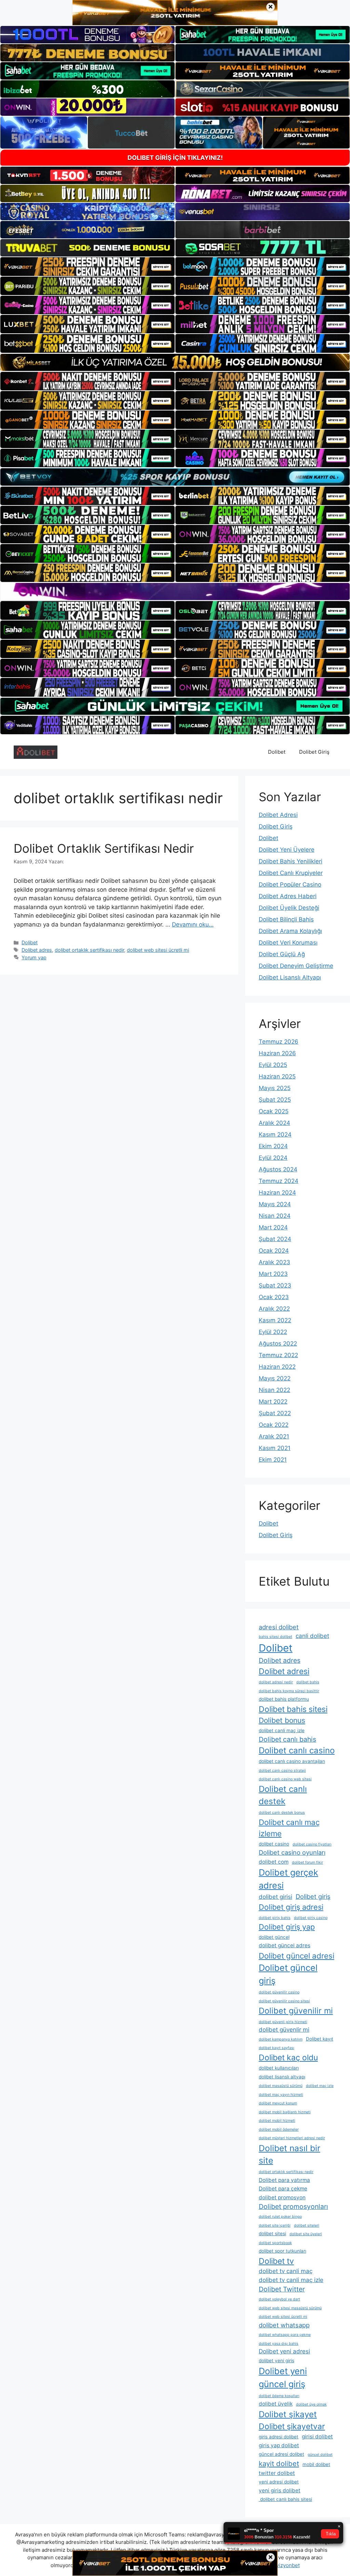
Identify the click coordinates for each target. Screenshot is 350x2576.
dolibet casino (274, 1844)
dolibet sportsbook (275, 2243)
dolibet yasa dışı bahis (279, 2344)
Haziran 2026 (277, 1053)
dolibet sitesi (272, 2233)
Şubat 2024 (275, 1239)
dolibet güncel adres (285, 1945)
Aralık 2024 (274, 1123)
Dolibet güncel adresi (297, 1956)
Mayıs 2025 (275, 1088)
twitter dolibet (277, 2473)
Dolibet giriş (313, 1896)
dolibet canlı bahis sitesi (285, 2499)
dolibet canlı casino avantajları (292, 1761)
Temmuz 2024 (279, 1181)
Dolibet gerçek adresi (288, 1879)
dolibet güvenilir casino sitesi (284, 2001)
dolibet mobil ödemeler (279, 2129)
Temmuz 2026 (279, 1042)
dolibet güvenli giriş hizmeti (283, 2022)
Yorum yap (34, 957)
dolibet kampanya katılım (281, 2039)
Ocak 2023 (274, 1297)
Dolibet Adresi (278, 815)
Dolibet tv (276, 2261)
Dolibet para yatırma (284, 2180)
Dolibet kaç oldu (288, 2058)
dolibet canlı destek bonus (282, 1813)
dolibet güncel (274, 1937)
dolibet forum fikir (307, 1862)
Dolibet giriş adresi (291, 1907)
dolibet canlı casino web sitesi (285, 1779)
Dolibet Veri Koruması (288, 943)
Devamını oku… (193, 924)
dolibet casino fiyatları (312, 1844)
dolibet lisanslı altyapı (282, 2077)
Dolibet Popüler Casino (290, 885)
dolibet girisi (275, 1897)
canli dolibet (312, 1636)
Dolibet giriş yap (287, 1927)
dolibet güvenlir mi (284, 2030)
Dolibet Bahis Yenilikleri (291, 861)
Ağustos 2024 (278, 1169)
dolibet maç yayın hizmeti (281, 2095)
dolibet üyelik (276, 2404)
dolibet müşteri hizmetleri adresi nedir (292, 2138)
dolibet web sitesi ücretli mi (158, 950)
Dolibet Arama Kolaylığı (290, 931)
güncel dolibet (320, 2455)
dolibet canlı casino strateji (282, 1771)
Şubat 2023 (275, 1285)
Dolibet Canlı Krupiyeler (291, 873)
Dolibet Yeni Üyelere (287, 850)
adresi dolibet (279, 1627)
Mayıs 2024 (275, 1204)
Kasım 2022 (275, 1320)
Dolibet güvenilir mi (296, 2011)
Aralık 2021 (274, 1436)
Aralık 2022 (274, 1309)
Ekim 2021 (273, 1460)
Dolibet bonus (282, 1720)
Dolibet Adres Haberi (288, 896)
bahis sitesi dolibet (275, 1637)
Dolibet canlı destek (283, 1795)
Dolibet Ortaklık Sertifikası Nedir (104, 848)
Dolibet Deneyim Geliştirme (296, 966)
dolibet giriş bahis (275, 1918)
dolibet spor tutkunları (282, 2251)
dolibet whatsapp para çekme (285, 2335)
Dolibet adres (37, 950)
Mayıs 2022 (275, 1378)
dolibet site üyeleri (306, 2234)
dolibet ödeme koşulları (279, 2396)
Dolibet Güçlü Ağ (282, 954)
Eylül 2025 (273, 1065)
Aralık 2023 (274, 1262)
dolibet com (274, 1862)
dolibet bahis (308, 1682)
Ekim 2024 (273, 1146)
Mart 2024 (273, 1227)
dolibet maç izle (320, 2086)
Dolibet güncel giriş (288, 1974)
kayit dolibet (279, 2463)
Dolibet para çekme (283, 2189)
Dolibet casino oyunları (292, 1852)
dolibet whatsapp (284, 2325)
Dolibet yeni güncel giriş (283, 2377)
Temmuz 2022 (278, 1355)
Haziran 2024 (277, 1193)
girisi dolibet (317, 2436)
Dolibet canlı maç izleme (289, 1828)
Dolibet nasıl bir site (290, 2154)
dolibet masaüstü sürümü (281, 2086)
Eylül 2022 (273, 1332)
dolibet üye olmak (311, 2404)
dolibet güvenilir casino (279, 1992)
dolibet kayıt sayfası (277, 2048)
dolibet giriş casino (311, 1918)
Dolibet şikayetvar (292, 2426)
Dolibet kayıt (320, 2039)
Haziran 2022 (277, 1367)
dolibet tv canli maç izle (291, 2280)
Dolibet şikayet (288, 2414)
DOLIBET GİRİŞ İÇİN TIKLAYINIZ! (175, 158)
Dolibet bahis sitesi (293, 1709)
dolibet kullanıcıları (279, 2068)
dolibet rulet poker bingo (280, 2217)
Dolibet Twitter (282, 2289)
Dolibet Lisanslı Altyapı (290, 977)
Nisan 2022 (274, 1390)
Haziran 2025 (277, 1076)
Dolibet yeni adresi (284, 2351)
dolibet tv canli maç (286, 2271)
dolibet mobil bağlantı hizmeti (285, 2112)
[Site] (87, 266)
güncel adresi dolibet (281, 2454)
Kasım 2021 (275, 1448)
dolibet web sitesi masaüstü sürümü (290, 2308)
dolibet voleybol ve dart (279, 2299)
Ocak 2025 (274, 1111)
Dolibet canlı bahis (287, 1739)
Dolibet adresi (284, 1671)
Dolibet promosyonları (293, 2206)
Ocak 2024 (274, 1251)
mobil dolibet (316, 2464)
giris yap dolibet (279, 2445)
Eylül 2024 (273, 1158)
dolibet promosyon (282, 2197)
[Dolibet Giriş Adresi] (36, 752)
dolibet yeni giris (277, 2361)
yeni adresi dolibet (279, 2482)
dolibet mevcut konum (278, 2103)
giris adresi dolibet (279, 2437)
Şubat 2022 (275, 1413)
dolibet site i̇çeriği (275, 2225)
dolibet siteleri (307, 2225)
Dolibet (277, 752)
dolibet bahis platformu (284, 1699)
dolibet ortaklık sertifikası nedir (89, 950)
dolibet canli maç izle (282, 1730)
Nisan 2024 (275, 1216)
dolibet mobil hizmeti (277, 2121)
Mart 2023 (273, 1274)
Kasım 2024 (275, 1134)
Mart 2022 (273, 1402)
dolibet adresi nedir (276, 1682)
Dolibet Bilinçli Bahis (286, 919)
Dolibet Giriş (314, 752)
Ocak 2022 (274, 1425)
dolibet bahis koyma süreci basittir (289, 1691)
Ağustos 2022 (278, 1343)
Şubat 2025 (275, 1100)
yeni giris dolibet (280, 2490)
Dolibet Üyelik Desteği (289, 908)
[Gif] (175, 362)
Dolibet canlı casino (297, 1750)
